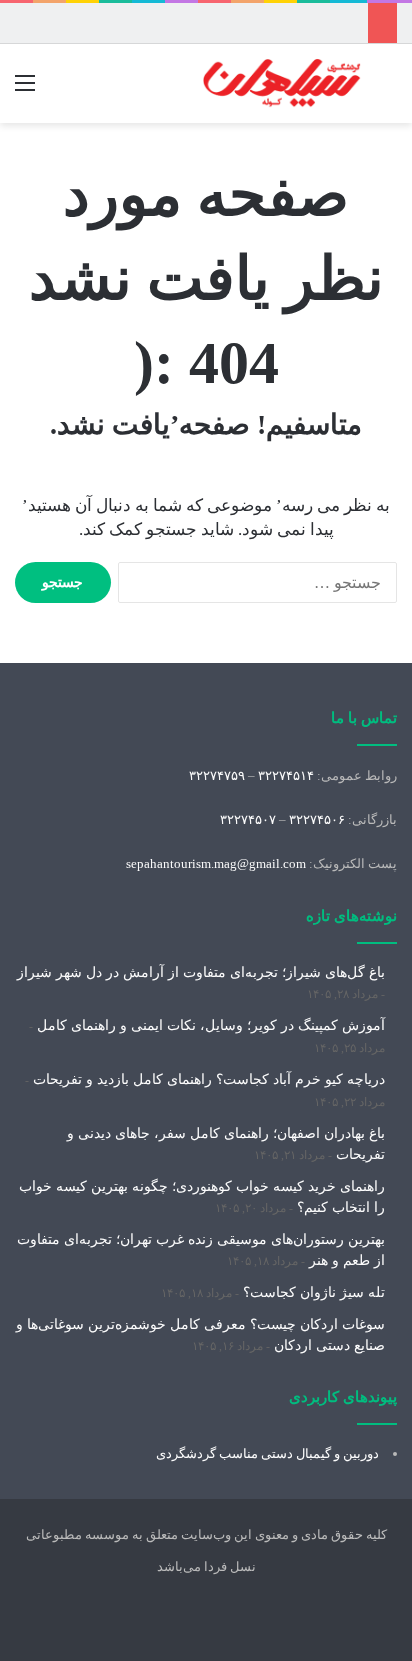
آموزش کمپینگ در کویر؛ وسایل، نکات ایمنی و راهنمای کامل (211, 1025)
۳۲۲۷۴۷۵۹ (217, 775)
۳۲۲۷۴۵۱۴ (286, 775)
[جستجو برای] (387, 90)
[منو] (25, 90)
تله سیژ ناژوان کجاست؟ (314, 1292)
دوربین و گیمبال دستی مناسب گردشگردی (267, 1453)
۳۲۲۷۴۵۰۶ (317, 819)
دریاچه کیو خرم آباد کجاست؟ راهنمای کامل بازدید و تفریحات (209, 1079)
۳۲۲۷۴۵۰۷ (248, 819)
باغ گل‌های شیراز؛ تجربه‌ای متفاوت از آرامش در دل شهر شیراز (201, 972)
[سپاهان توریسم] (282, 83)
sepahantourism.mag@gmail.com (216, 863)
